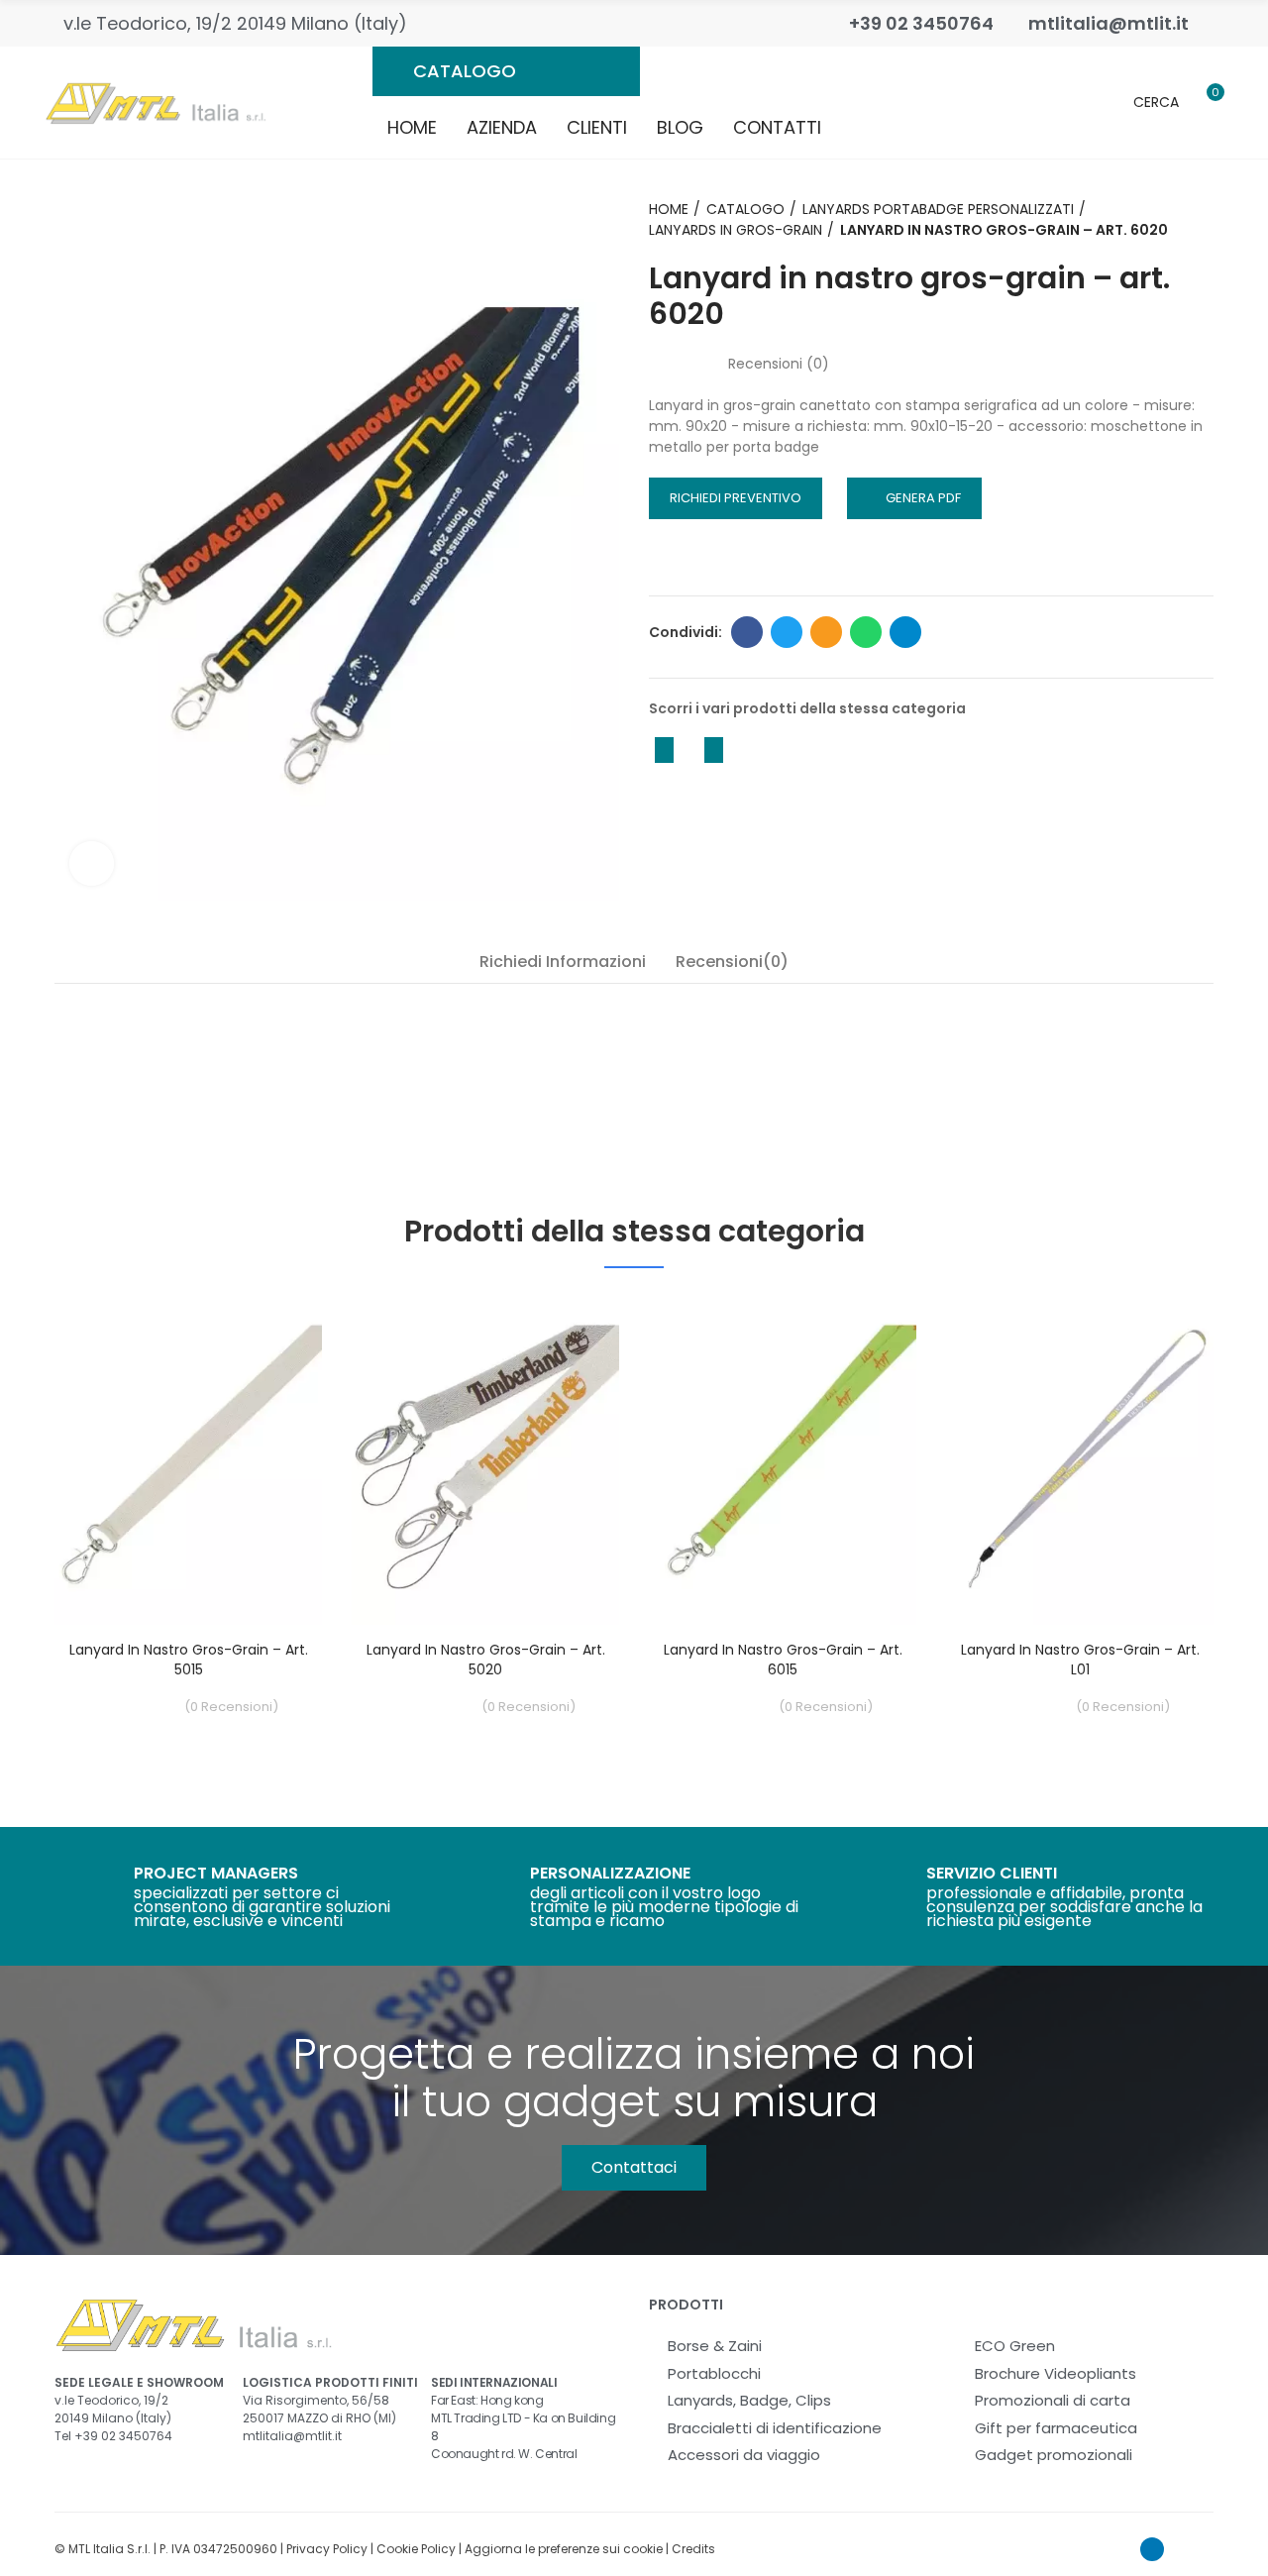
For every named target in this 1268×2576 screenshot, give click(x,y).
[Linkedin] (1152, 2549)
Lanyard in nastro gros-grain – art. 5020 (486, 1660)
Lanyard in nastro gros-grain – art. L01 (1080, 1660)
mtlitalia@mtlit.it (292, 2436)
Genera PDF (923, 498)
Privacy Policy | (331, 2549)
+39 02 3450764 (123, 2436)
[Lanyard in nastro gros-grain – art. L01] (1080, 1459)
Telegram (905, 632)
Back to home (688, 750)
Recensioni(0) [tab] (732, 962)
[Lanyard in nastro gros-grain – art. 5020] (485, 1459)
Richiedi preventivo (736, 498)
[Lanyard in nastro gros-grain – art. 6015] (783, 1459)
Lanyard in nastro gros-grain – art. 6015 (783, 1660)
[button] (634, 2168)
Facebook (747, 632)
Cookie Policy (416, 2549)
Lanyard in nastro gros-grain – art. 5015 (189, 1660)
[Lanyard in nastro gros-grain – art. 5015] (188, 1459)
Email (826, 632)
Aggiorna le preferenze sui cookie (564, 2549)
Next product (713, 750)
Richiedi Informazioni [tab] (563, 962)
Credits (693, 2549)
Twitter (787, 632)
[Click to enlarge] (92, 863)
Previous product (664, 750)
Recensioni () (779, 364)
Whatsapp (866, 632)
